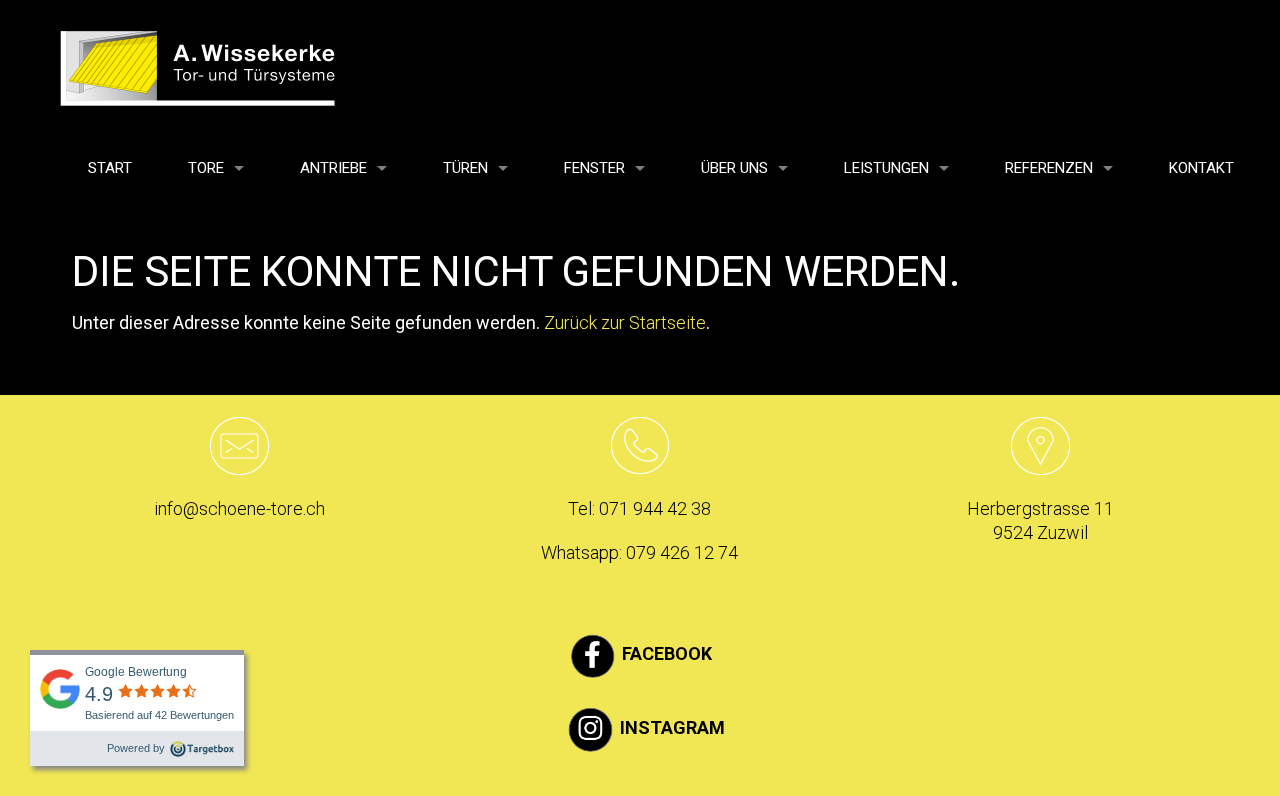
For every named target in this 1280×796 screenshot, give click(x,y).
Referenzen (1049, 168)
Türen (465, 168)
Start (110, 168)
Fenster (594, 168)
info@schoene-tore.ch (239, 508)
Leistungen (886, 168)
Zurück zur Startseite (625, 322)
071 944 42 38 (655, 508)
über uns (734, 168)
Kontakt (1201, 168)
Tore (206, 168)
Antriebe (333, 168)
